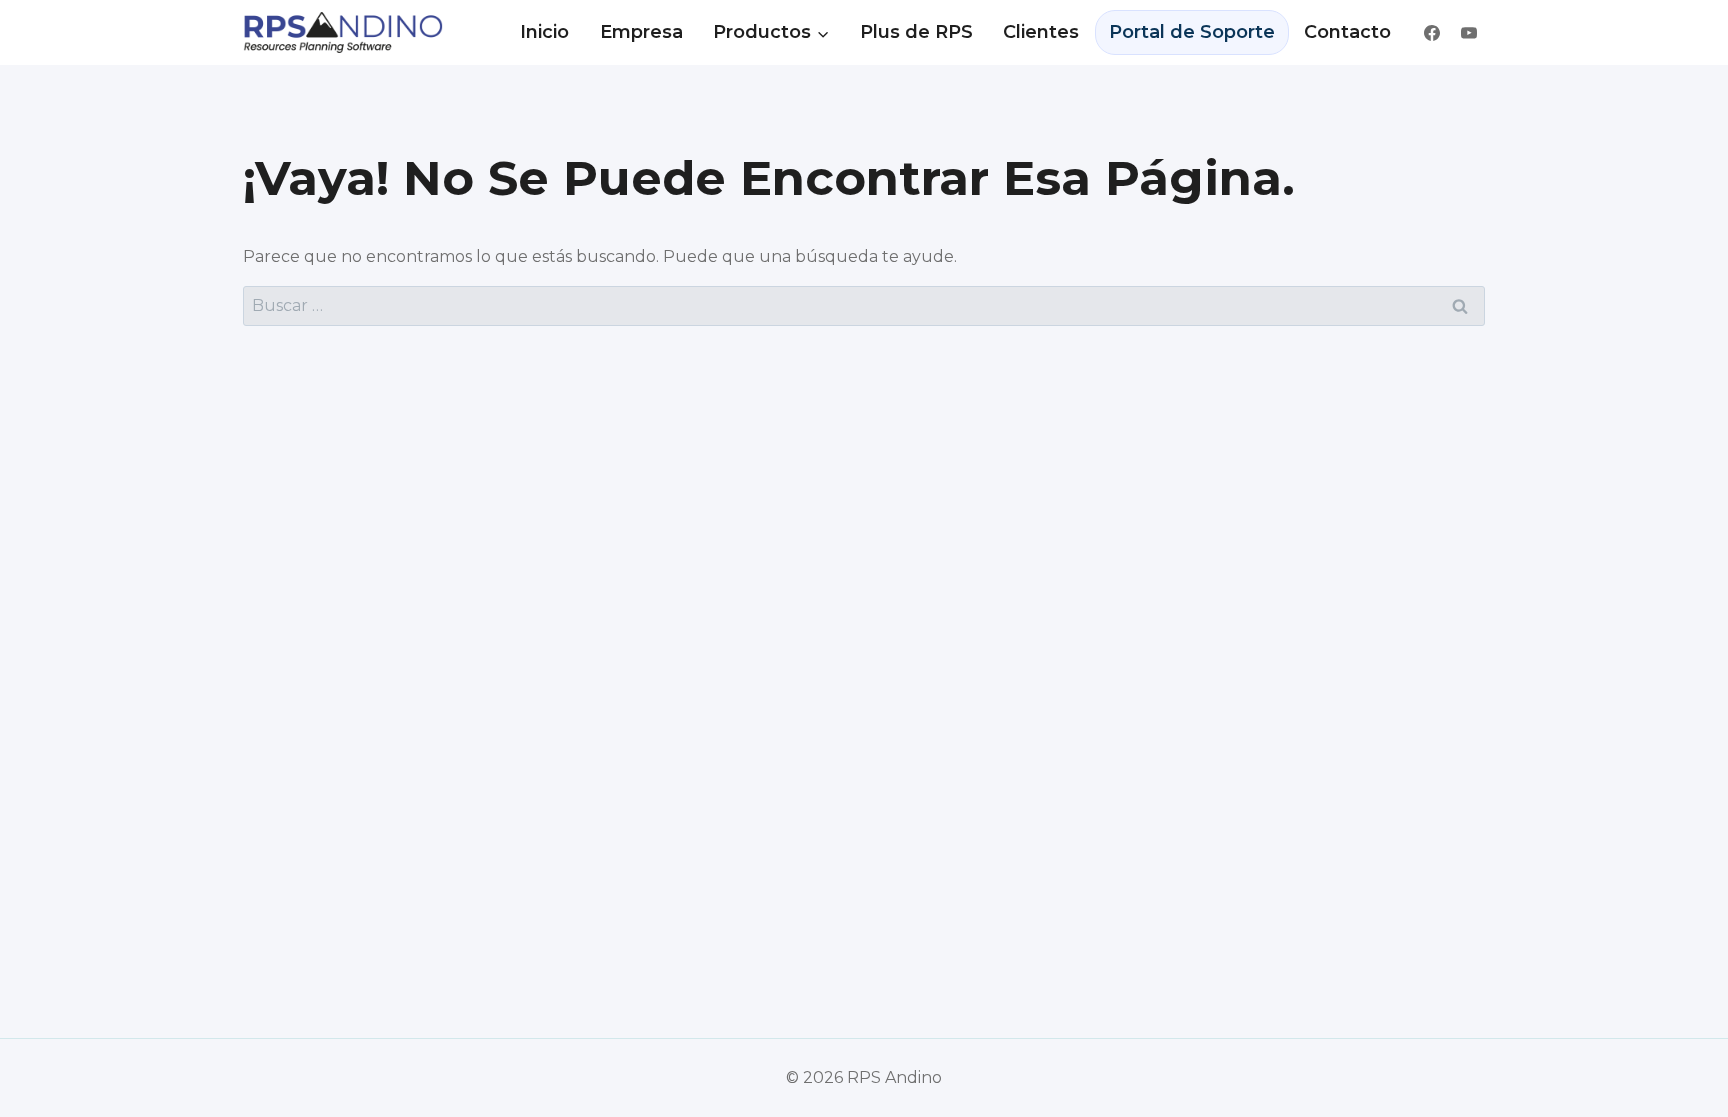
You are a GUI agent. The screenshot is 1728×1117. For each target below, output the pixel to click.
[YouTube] (1469, 33)
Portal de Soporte (1192, 32)
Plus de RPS (916, 32)
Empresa (641, 32)
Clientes (1041, 32)
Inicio (544, 32)
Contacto (1347, 32)
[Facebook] (1432, 33)
